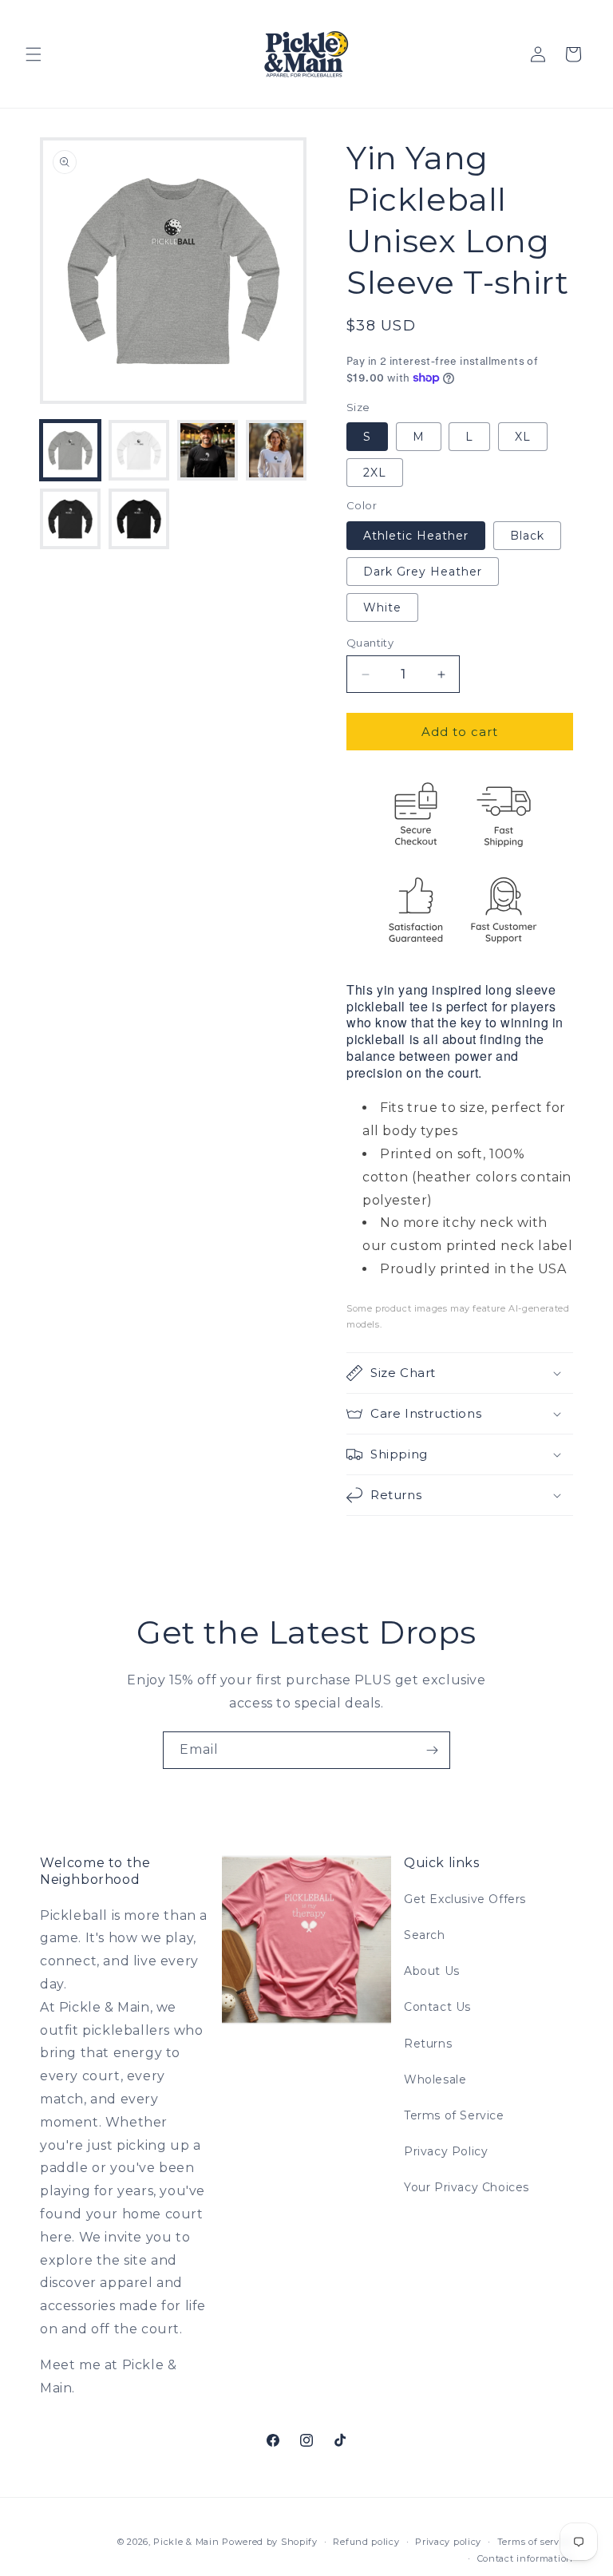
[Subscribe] (432, 1750)
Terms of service (535, 2542)
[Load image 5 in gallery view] (70, 519)
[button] (34, 54)
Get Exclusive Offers (465, 1899)
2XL (375, 473)
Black (527, 536)
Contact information (525, 2558)
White (382, 607)
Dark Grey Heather (423, 572)
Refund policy (366, 2542)
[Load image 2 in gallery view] (139, 450)
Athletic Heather (416, 536)
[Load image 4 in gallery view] (276, 450)
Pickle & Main (186, 2542)
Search (425, 1935)
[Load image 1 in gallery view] (70, 450)
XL (523, 437)
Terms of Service (454, 2115)
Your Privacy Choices (467, 2187)
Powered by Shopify (270, 2542)
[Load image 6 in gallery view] (139, 519)
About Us (432, 1971)
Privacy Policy (446, 2151)
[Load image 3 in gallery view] (208, 450)
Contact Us (437, 2007)
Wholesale (435, 2079)
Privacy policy (448, 2542)
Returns (428, 2044)
